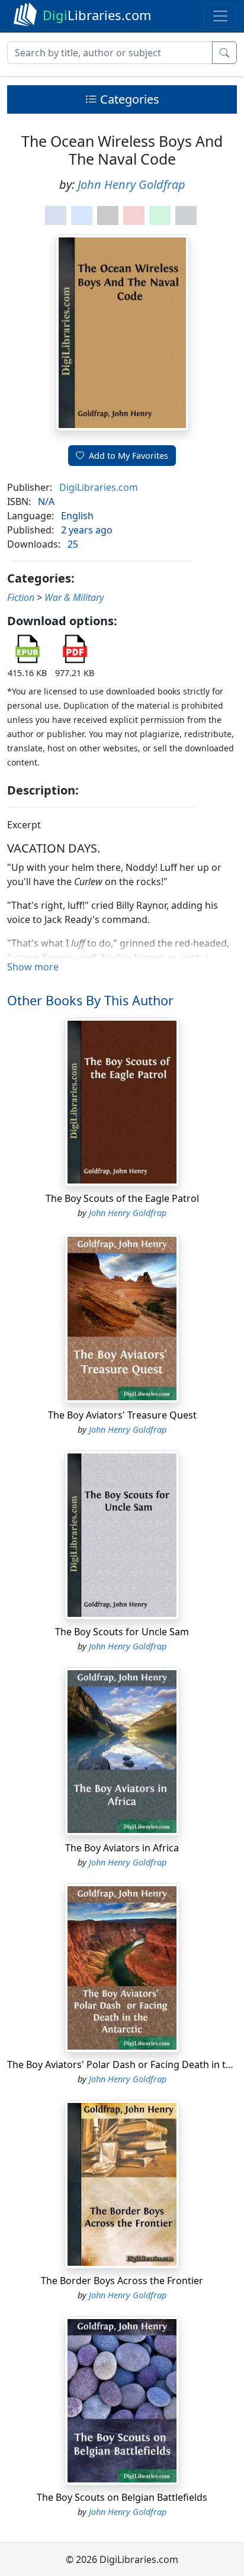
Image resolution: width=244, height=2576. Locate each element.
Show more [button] (33, 967)
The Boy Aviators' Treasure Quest (122, 1415)
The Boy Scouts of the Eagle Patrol (122, 1198)
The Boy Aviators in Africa (122, 1848)
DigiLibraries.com (99, 487)
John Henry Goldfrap (131, 184)
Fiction (21, 597)
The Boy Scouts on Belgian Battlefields (122, 2497)
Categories (128, 99)
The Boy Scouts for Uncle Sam (122, 1632)
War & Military (74, 597)
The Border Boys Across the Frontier (122, 2281)
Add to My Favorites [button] (129, 456)
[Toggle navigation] (220, 16)
